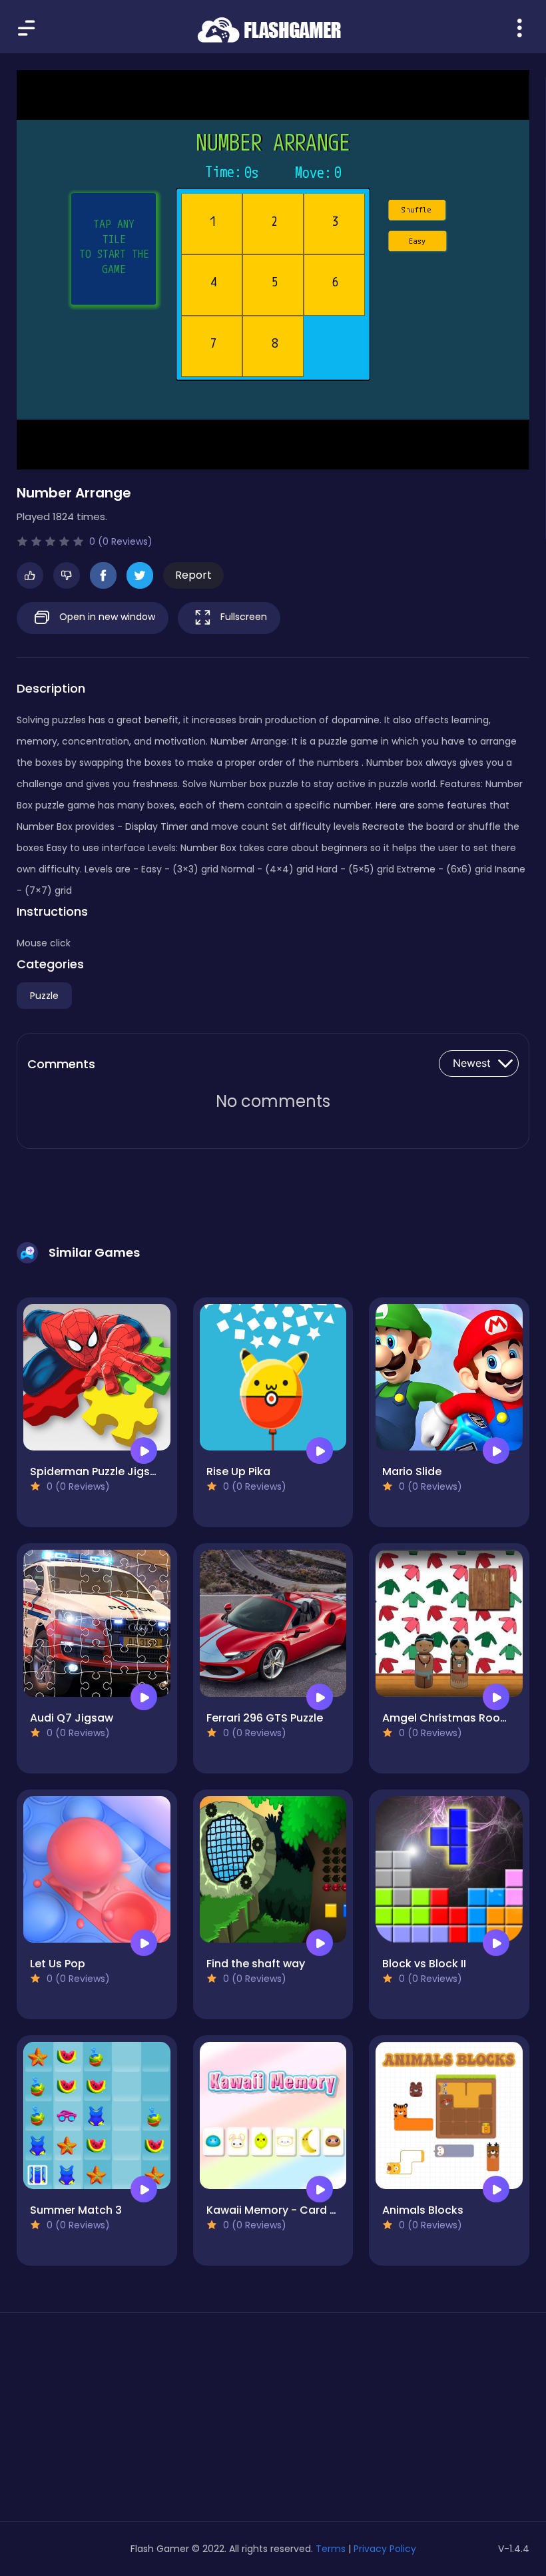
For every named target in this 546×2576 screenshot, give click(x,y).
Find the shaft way (256, 1964)
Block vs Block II (424, 1964)
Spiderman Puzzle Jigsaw (98, 1471)
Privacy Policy (385, 2549)
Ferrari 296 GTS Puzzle (265, 1718)
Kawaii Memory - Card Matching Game (312, 2210)
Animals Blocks (423, 2210)
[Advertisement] (97, 2422)
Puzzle (44, 996)
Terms (331, 2549)
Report (193, 575)
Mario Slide (412, 1471)
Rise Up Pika (238, 1471)
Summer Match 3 (76, 2210)
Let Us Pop (58, 1964)
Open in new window (106, 617)
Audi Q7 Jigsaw (72, 1718)
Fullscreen (242, 617)
